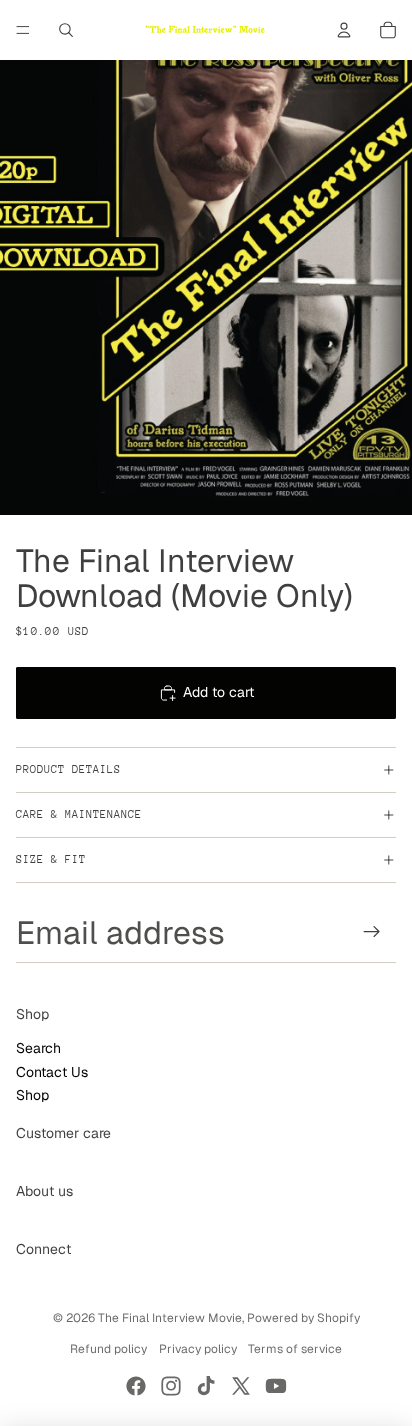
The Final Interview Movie (170, 1318)
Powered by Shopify (303, 1318)
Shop (32, 1095)
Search (38, 1048)
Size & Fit (51, 859)
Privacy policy (198, 1349)
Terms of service (295, 1349)
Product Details (68, 769)
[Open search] (66, 30)
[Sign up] (372, 931)
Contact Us (52, 1072)
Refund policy (108, 1349)
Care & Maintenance (79, 814)
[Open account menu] (344, 30)
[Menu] (23, 30)
